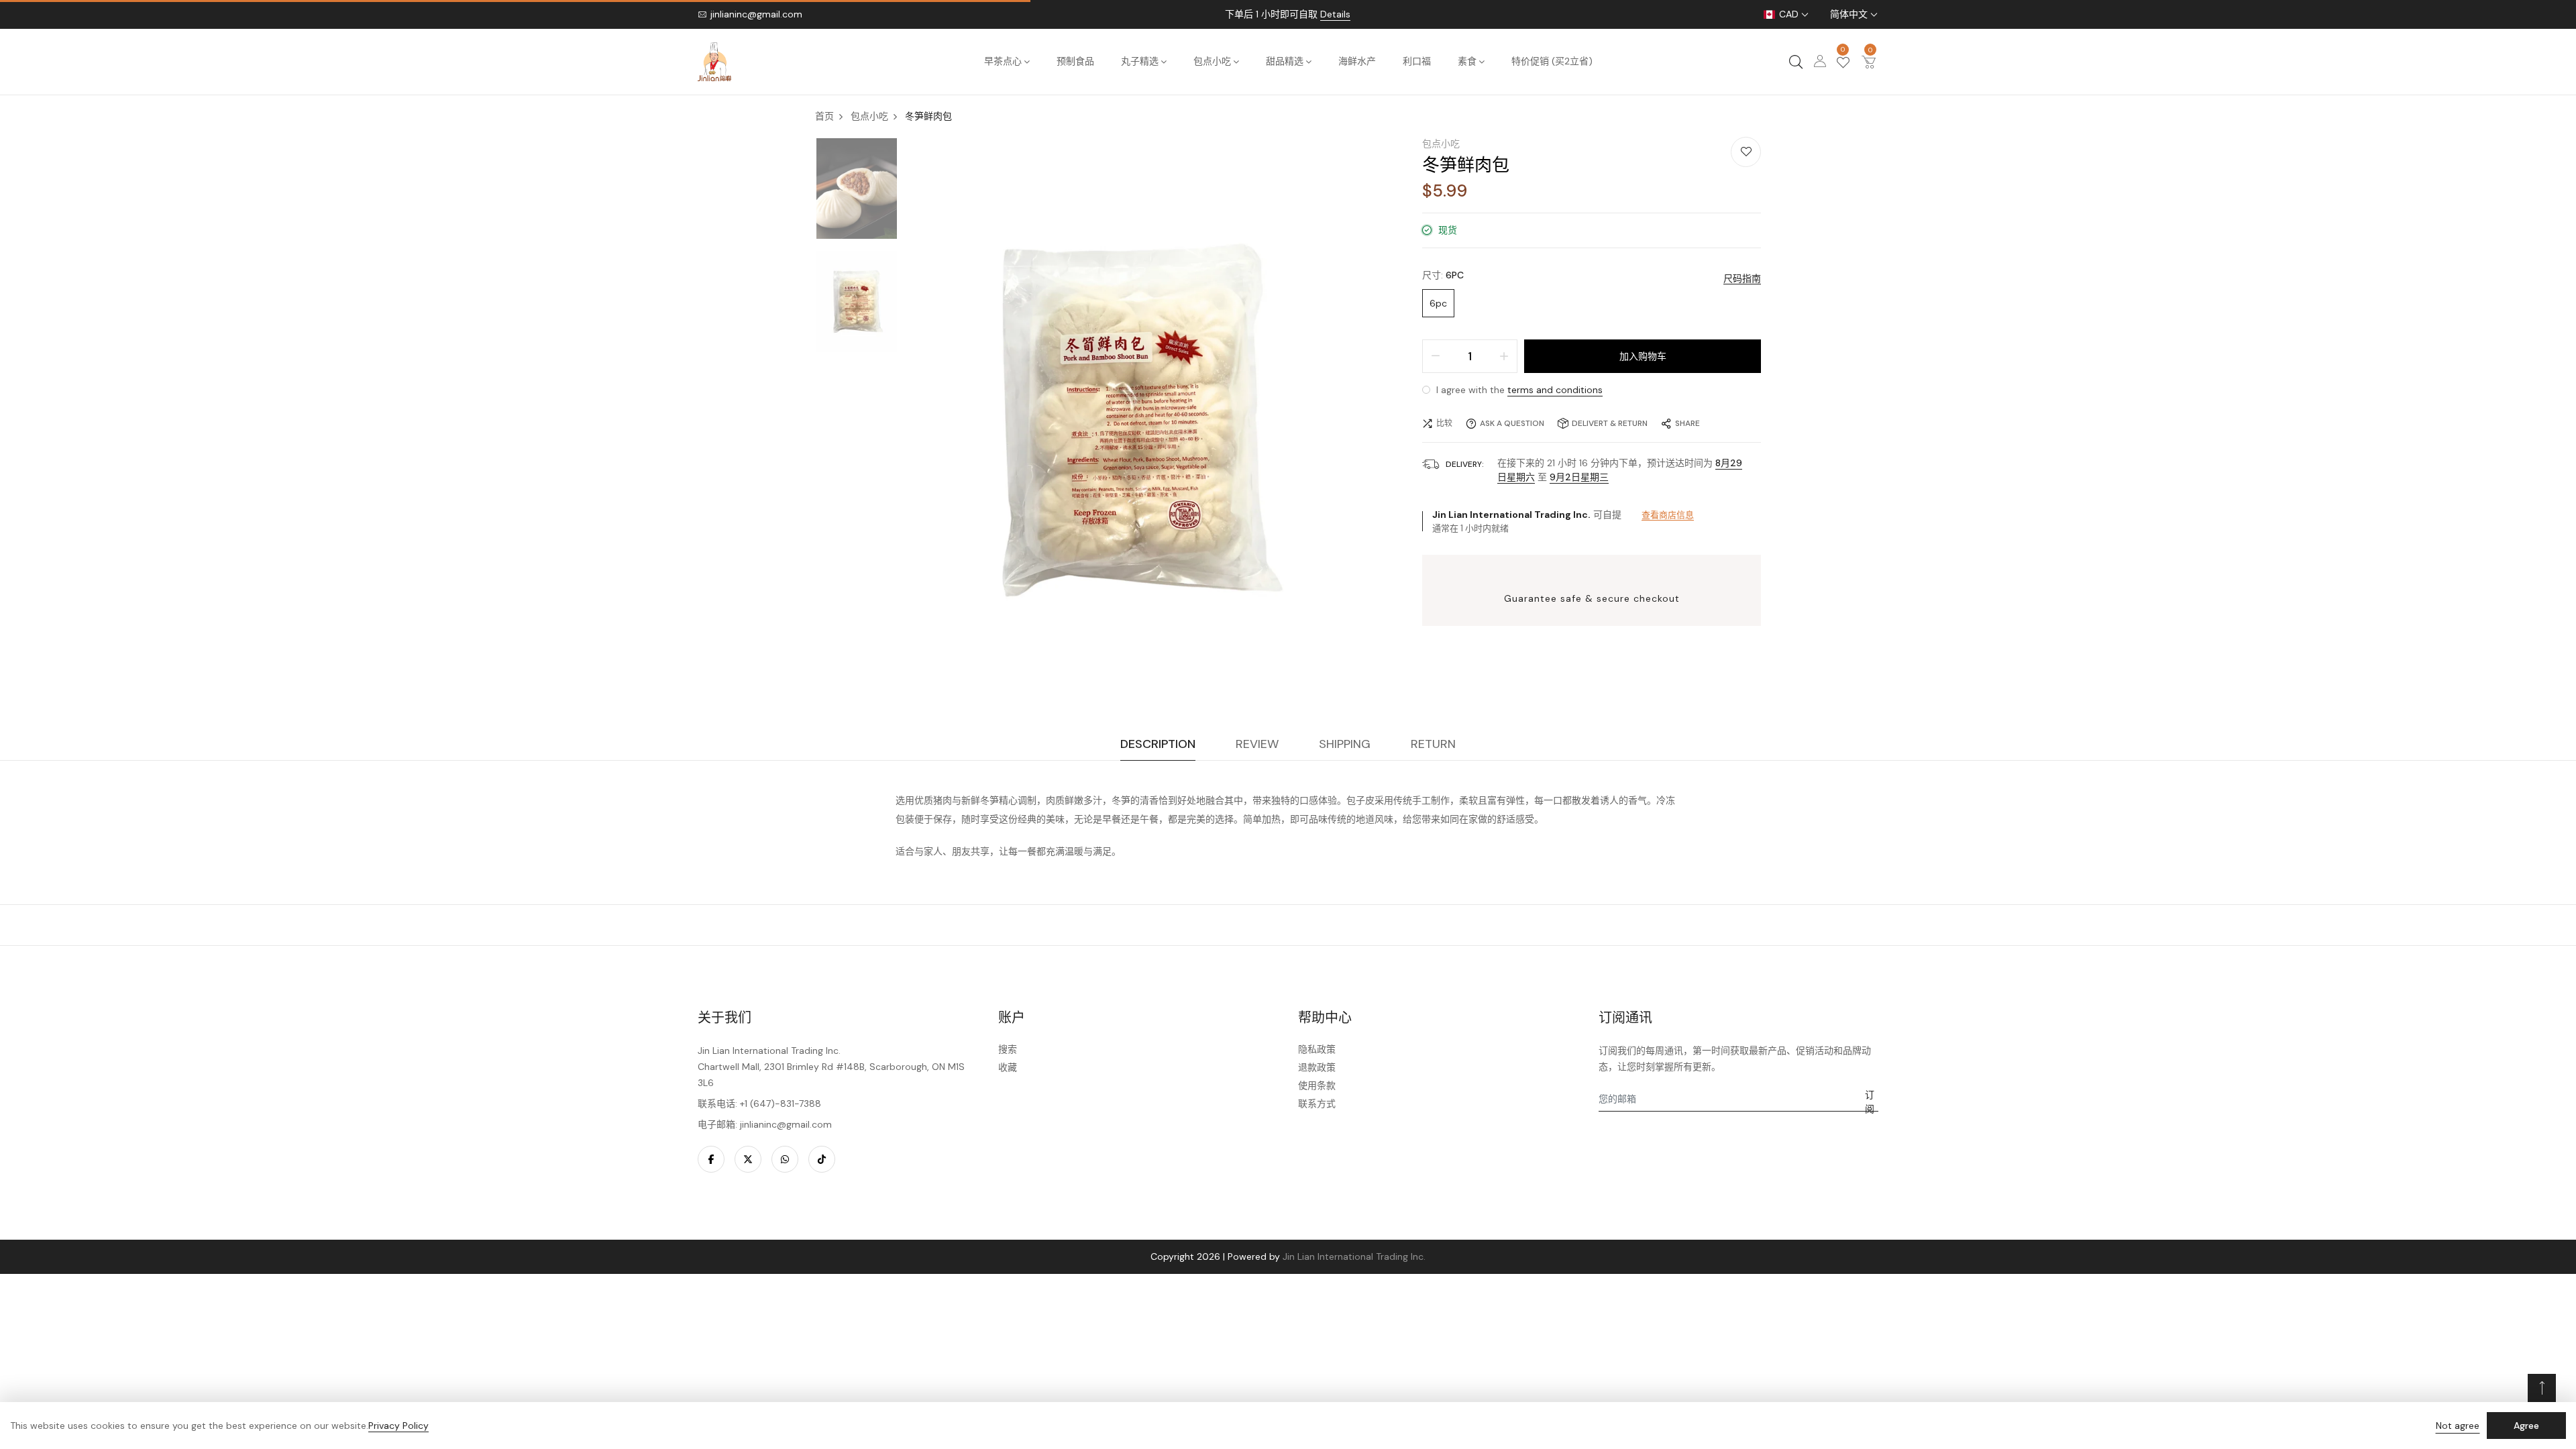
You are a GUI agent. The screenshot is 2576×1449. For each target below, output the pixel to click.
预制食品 (1075, 61)
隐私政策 (1317, 1049)
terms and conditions (1555, 390)
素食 (1467, 61)
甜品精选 (1285, 61)
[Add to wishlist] (1746, 152)
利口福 (1417, 61)
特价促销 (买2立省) (1552, 61)
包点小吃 (1212, 61)
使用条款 (1317, 1085)
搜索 (1008, 1049)
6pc (1438, 303)
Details (1335, 14)
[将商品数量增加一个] (1504, 356)
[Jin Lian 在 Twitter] (748, 1159)
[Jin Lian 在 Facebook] (711, 1159)
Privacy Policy (398, 1426)
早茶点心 (1003, 61)
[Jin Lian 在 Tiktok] (822, 1159)
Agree (2526, 1426)
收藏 (1008, 1067)
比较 (1444, 423)
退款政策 (1317, 1067)
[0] (1843, 64)
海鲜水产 (1357, 61)
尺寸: (1443, 275)
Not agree (2458, 1426)
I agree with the (1518, 390)
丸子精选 (1140, 61)
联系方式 (1317, 1104)
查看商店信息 (1668, 515)
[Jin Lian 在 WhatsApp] (785, 1159)
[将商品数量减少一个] (1436, 356)
